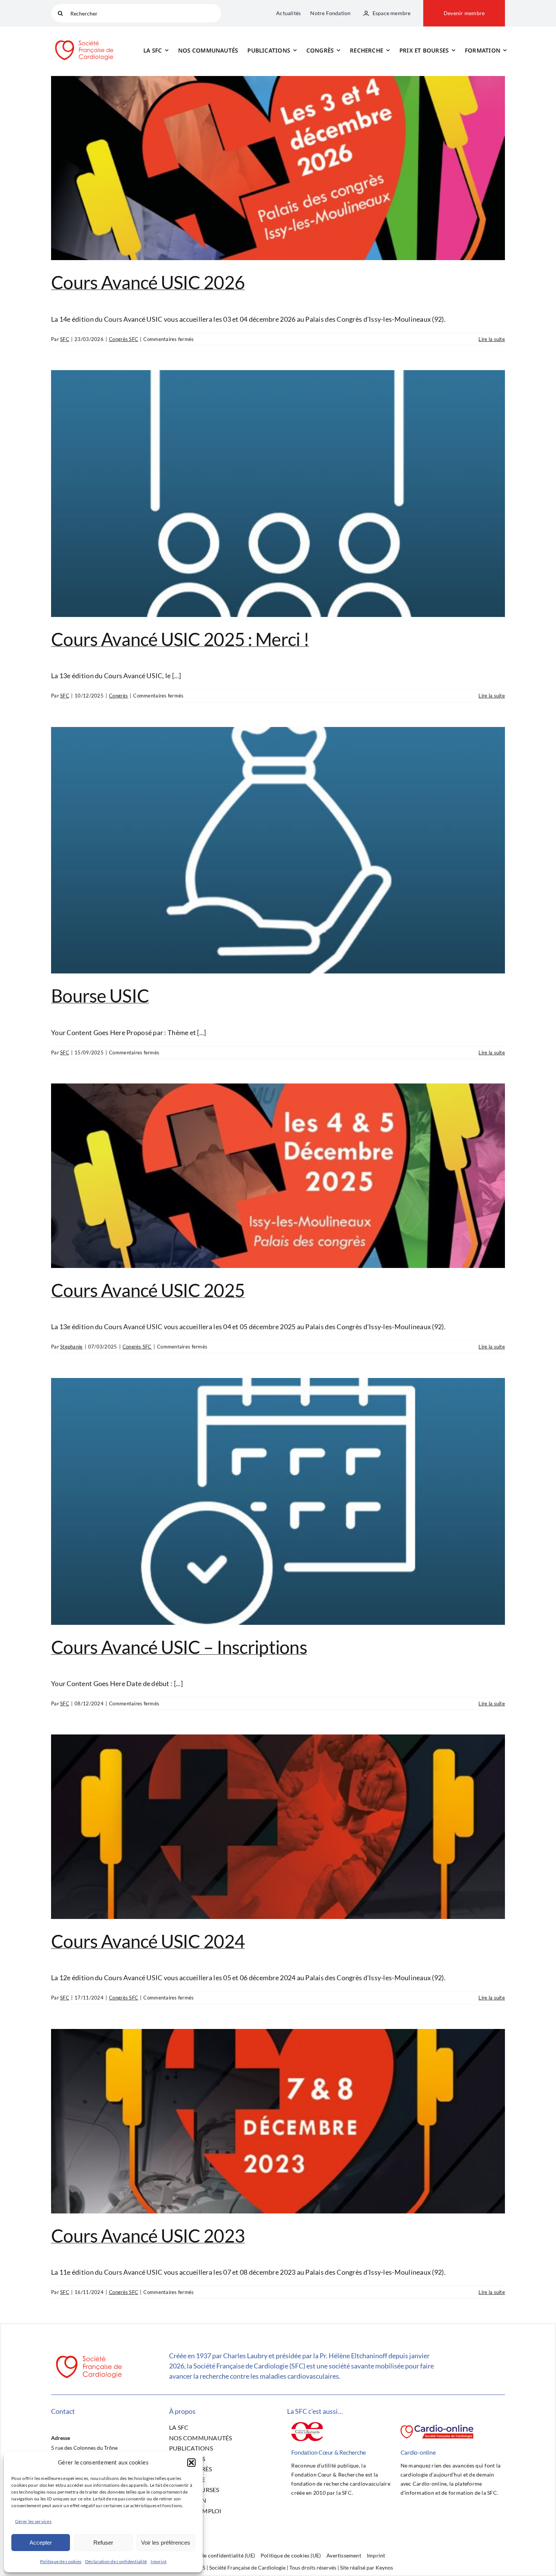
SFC (65, 339)
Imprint (158, 2561)
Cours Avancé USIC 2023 (148, 2236)
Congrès (118, 696)
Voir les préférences (166, 2543)
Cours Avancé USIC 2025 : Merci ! (180, 639)
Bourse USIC (100, 996)
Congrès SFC (123, 339)
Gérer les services (33, 2521)
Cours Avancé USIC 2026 (148, 282)
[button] (191, 2463)
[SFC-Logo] (84, 39)
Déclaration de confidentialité (116, 2561)
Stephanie (71, 1347)
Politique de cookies (61, 2561)
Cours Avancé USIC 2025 (148, 1290)
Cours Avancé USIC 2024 (148, 1941)
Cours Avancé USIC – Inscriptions (179, 1647)
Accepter (41, 2543)
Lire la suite (492, 339)
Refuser (103, 2543)
